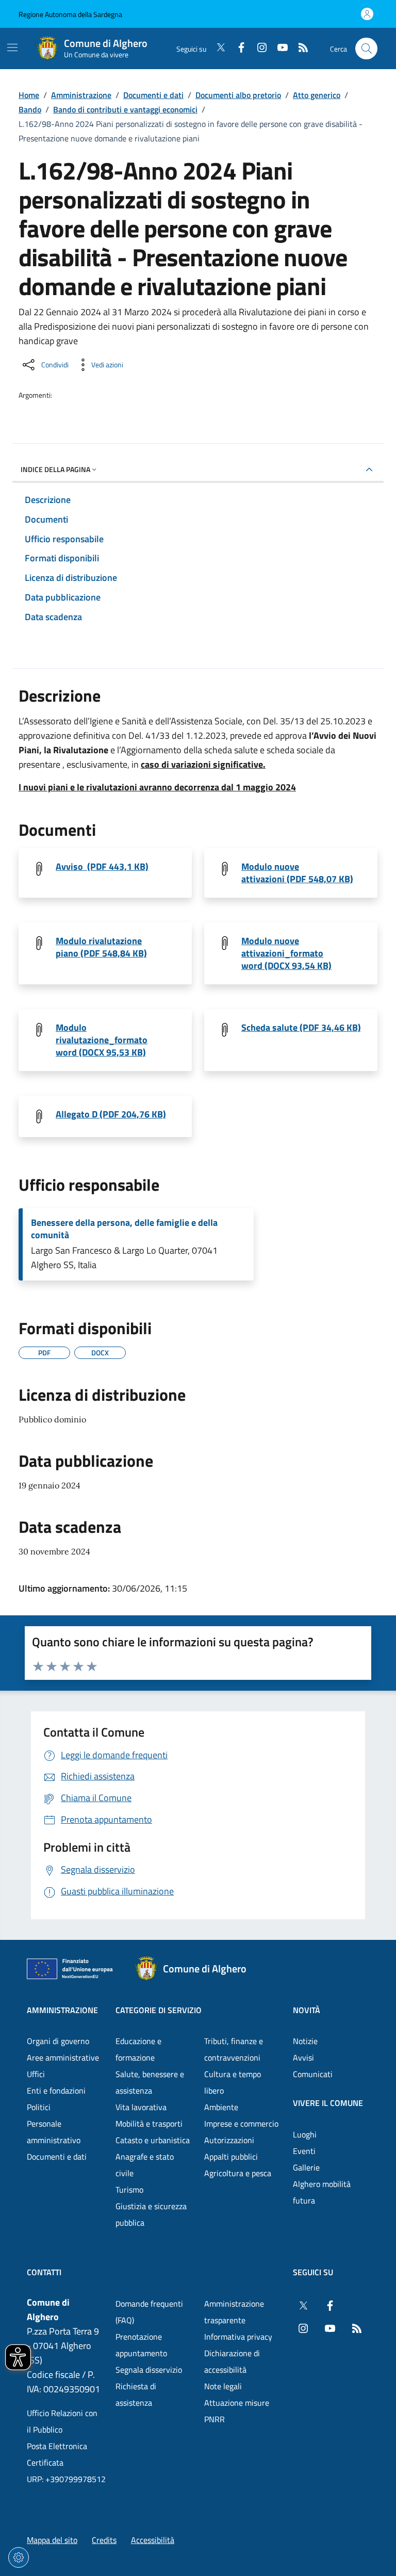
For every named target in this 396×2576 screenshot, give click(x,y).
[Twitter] (217, 48)
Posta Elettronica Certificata (57, 2454)
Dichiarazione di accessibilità (232, 2361)
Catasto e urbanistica (153, 2140)
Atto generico (317, 95)
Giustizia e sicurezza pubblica (151, 2214)
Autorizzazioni (229, 2140)
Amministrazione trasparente (234, 2312)
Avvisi (303, 2057)
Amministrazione (81, 95)
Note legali (223, 2386)
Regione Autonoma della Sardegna (70, 14)
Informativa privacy (238, 2337)
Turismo (129, 2190)
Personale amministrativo (54, 2132)
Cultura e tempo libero (233, 2082)
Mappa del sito (52, 2540)
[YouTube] (278, 48)
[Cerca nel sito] (366, 49)
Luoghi (305, 2134)
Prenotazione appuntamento (141, 2345)
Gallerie (306, 2167)
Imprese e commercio (241, 2124)
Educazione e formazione (138, 2049)
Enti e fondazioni (56, 2091)
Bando (30, 109)
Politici (39, 2107)
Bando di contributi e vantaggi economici (125, 109)
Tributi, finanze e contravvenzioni (234, 2049)
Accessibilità (153, 2540)
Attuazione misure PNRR (237, 2411)
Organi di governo (58, 2041)
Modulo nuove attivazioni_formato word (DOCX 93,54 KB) (286, 953)
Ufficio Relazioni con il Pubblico (62, 2421)
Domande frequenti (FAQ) (149, 2312)
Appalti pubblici (231, 2157)
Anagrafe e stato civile (145, 2165)
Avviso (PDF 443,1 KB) (102, 867)
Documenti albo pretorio (238, 95)
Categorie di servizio (159, 2010)
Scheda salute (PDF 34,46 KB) (301, 1028)
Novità (307, 2010)
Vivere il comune (328, 2103)
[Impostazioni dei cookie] (19, 2557)
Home (29, 95)
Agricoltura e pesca (238, 2173)
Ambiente (221, 2107)
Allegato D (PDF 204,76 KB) (111, 1114)
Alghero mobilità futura (322, 2192)
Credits (104, 2540)
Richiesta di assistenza (136, 2394)
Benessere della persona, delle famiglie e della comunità (124, 1229)
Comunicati (313, 2074)
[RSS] (299, 48)
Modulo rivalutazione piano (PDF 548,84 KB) (101, 947)
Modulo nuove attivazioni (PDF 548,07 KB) (297, 873)
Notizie (305, 2041)
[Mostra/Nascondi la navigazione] (12, 47)
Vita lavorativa (141, 2107)
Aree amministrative (63, 2057)
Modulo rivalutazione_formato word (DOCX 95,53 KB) (102, 1040)
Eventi (304, 2151)
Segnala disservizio (149, 2370)
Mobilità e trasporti (149, 2124)
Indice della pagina (55, 469)
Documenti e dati (153, 95)
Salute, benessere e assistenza (150, 2082)
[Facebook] (237, 48)
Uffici (36, 2074)
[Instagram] (258, 48)
